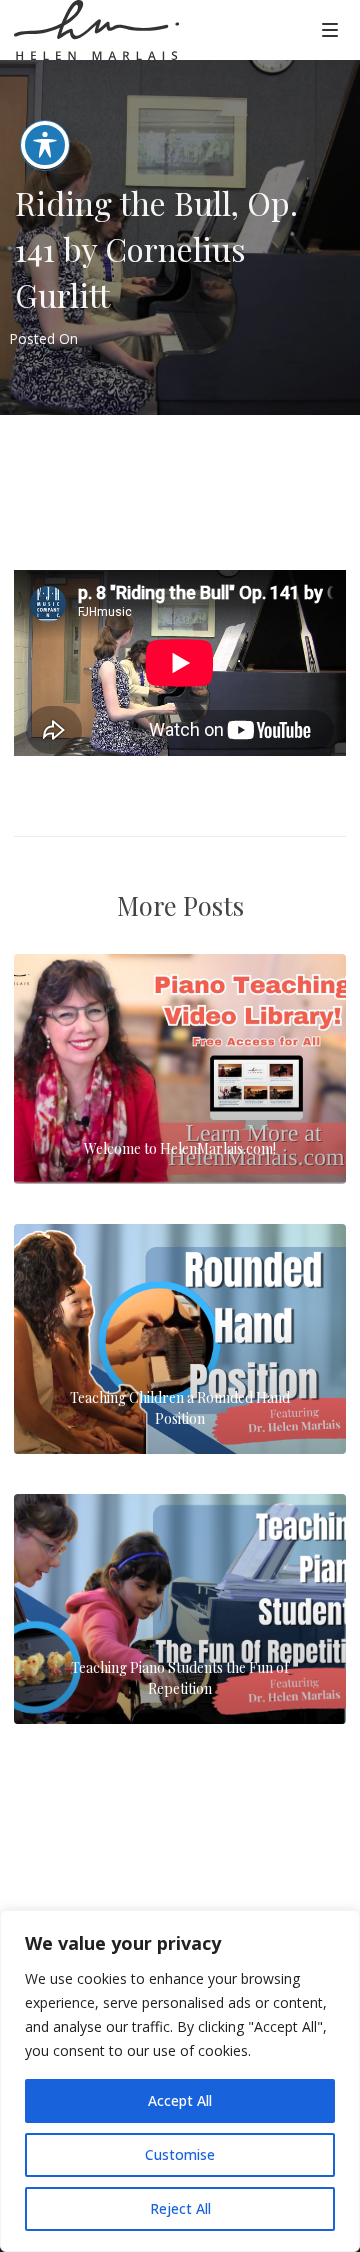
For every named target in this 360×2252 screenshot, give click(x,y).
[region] (180, 2081)
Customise (180, 2154)
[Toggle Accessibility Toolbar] (45, 145)
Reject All (180, 2208)
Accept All (180, 2100)
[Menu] (330, 29)
